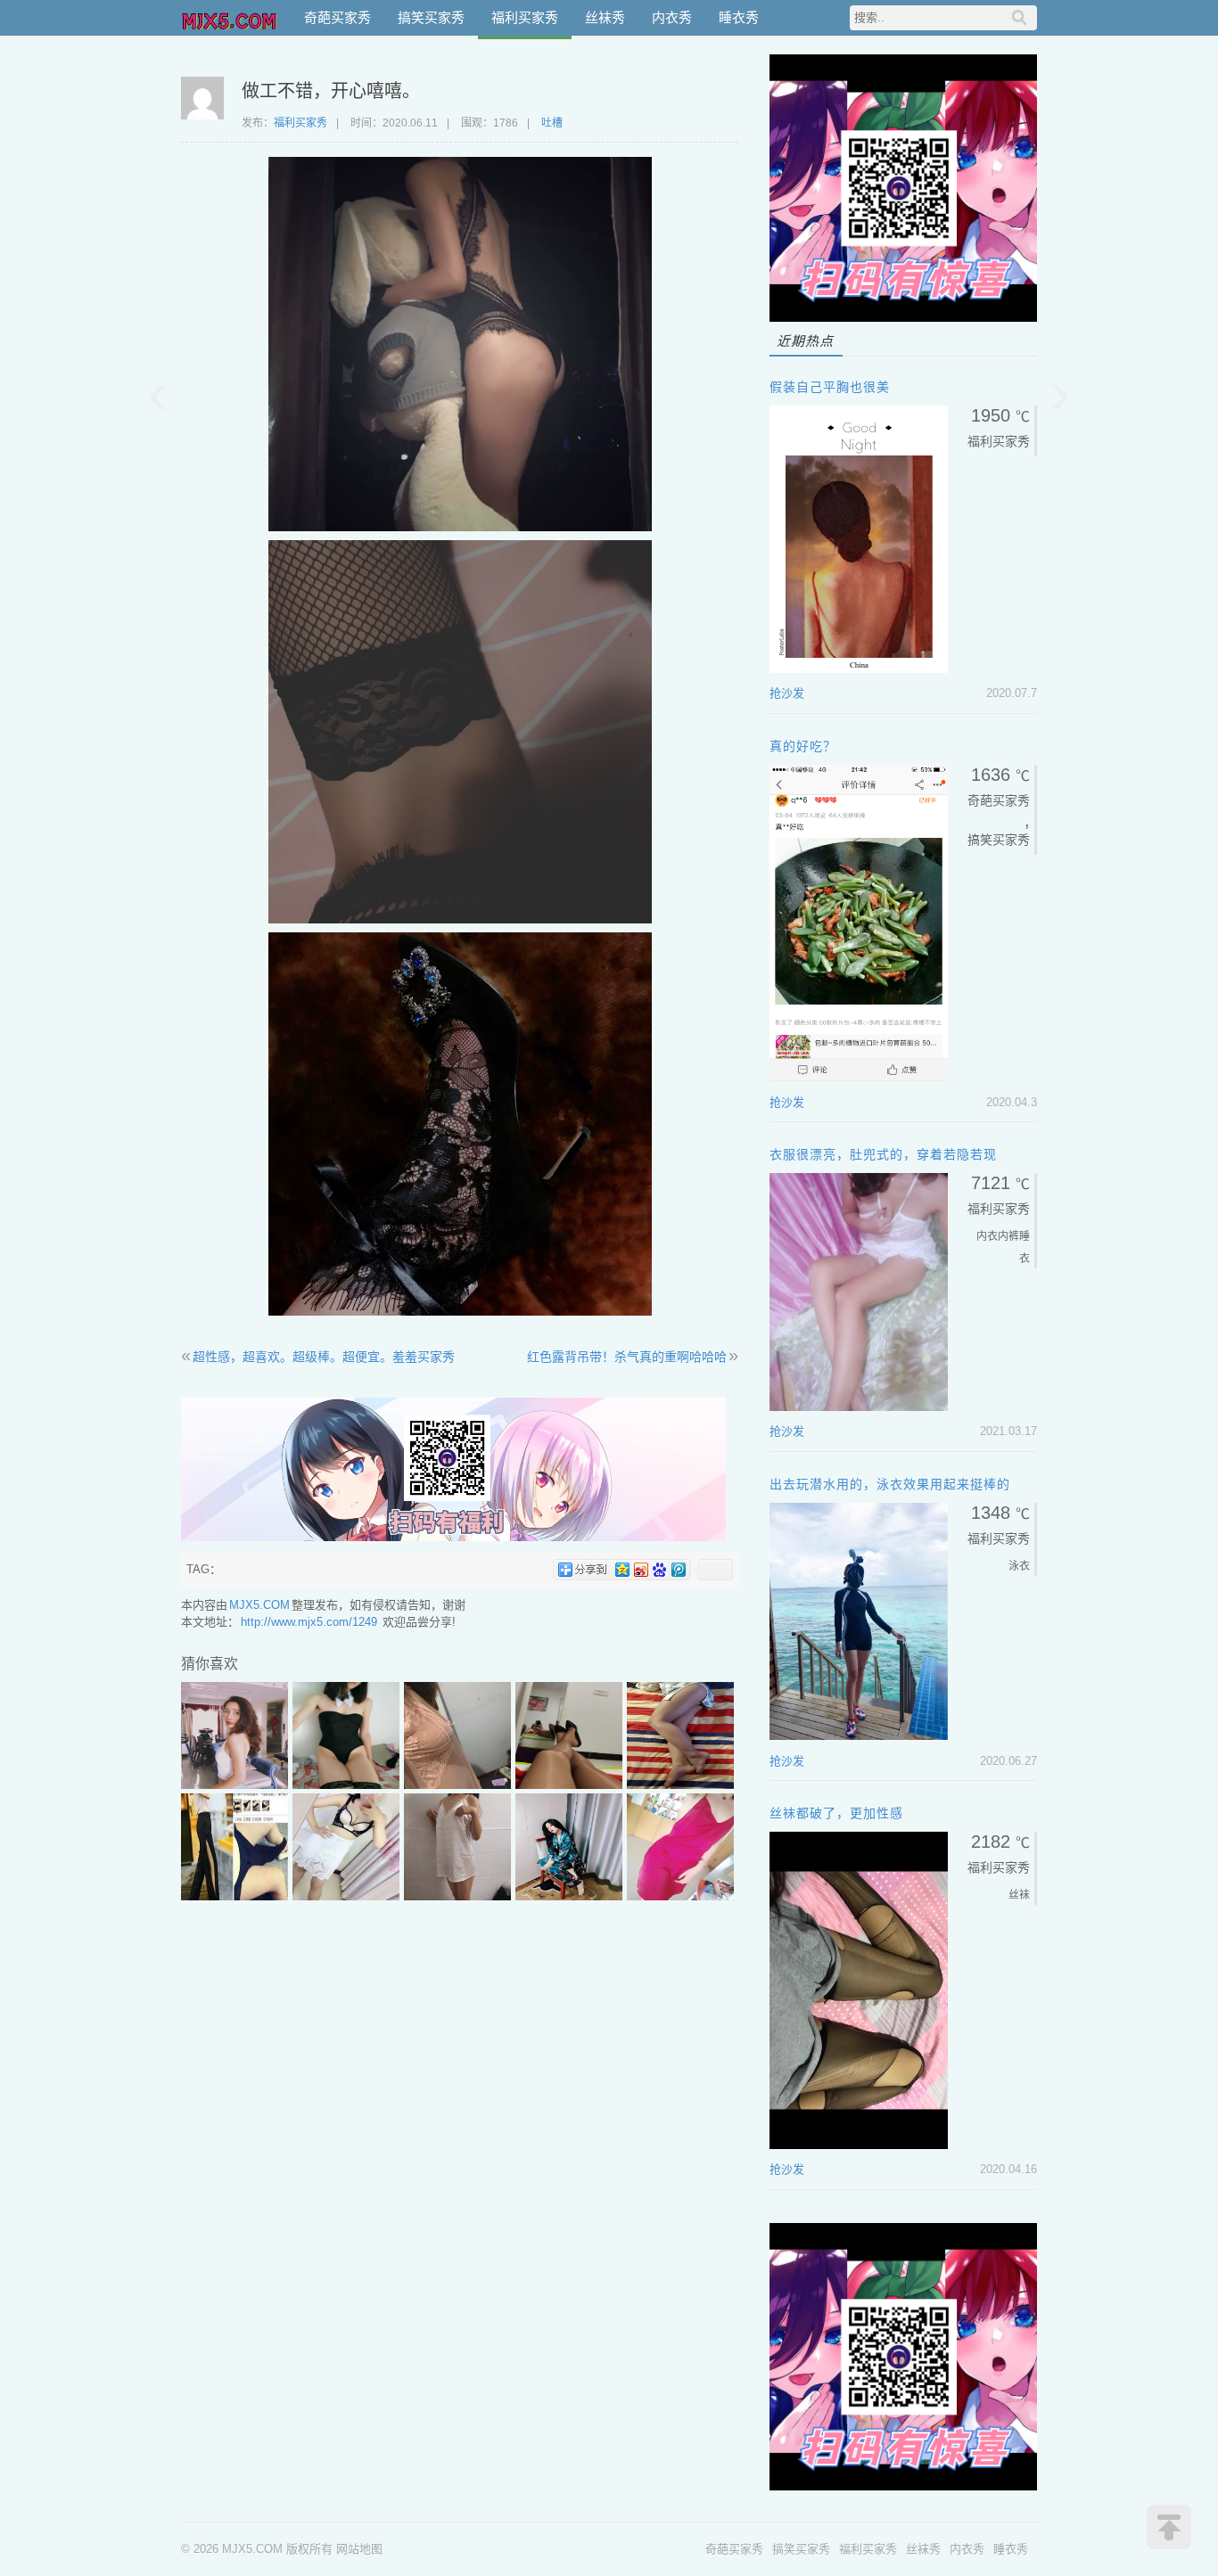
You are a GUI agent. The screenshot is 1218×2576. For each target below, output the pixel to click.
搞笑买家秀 (431, 17)
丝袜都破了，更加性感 (836, 1813)
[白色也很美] (235, 1785)
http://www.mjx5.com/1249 (309, 1622)
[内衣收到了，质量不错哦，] (346, 1896)
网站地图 (359, 2549)
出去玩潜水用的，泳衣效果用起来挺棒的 (890, 1484)
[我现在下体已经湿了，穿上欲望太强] (457, 1785)
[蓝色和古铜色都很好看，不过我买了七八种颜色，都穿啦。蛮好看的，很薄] (680, 1785)
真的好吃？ (803, 746)
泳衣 (1019, 1566)
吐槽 (552, 123)
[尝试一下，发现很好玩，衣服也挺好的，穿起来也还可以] (346, 1785)
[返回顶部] (1169, 2527)
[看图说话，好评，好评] (569, 1785)
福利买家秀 (525, 17)
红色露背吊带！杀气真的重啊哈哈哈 (627, 1357)
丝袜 (1019, 1895)
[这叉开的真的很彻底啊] (235, 1896)
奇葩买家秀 (337, 17)
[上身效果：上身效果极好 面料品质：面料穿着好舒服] (457, 1896)
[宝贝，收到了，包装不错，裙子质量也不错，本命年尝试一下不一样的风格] (680, 1896)
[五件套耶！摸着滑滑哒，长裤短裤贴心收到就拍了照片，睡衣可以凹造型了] (569, 1896)
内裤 (1008, 1236)
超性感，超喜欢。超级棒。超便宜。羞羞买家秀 (324, 1357)
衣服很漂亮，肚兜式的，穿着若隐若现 (883, 1154)
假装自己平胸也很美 (830, 387)
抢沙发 (787, 693)
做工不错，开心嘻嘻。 (331, 91)
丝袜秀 (605, 17)
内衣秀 (672, 17)
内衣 (987, 1236)
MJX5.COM (230, 18)
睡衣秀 (739, 17)
